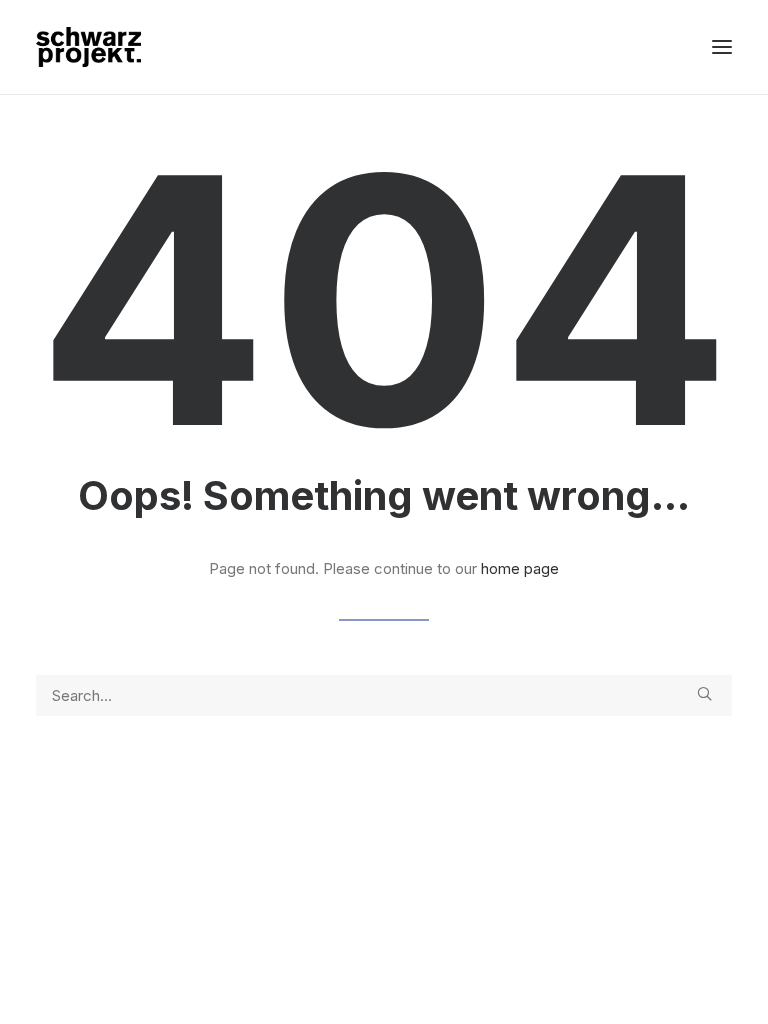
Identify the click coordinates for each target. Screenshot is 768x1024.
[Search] (384, 695)
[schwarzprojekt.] (88, 47)
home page (520, 568)
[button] (722, 47)
